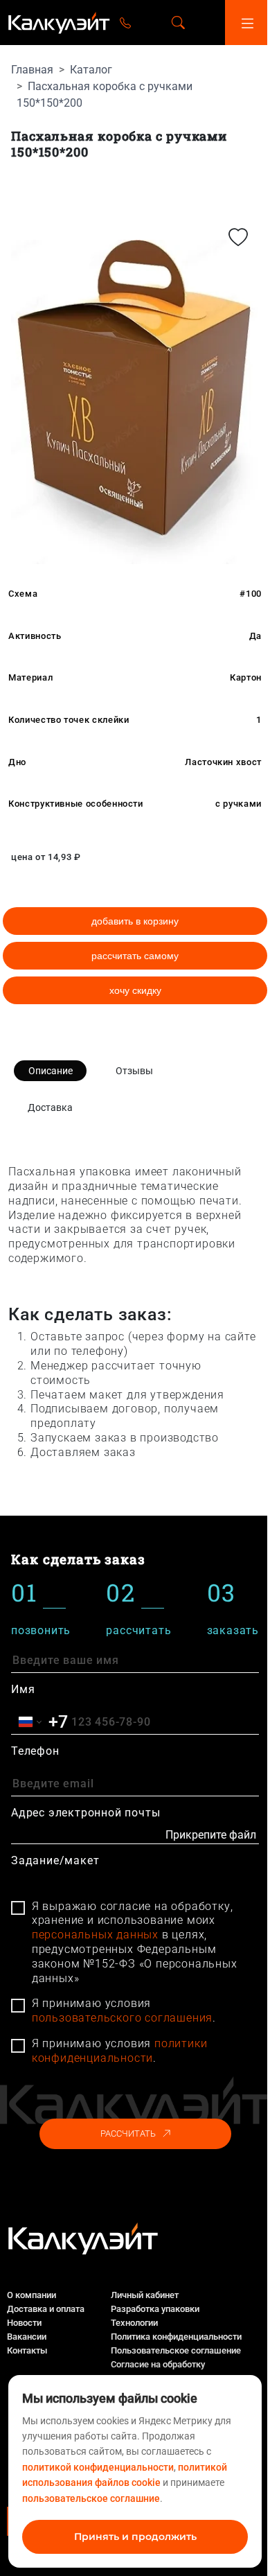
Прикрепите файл (211, 1835)
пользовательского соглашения (122, 2018)
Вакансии (27, 2337)
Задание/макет (55, 1860)
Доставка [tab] (50, 1107)
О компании (31, 2295)
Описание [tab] (51, 1071)
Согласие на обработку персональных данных (158, 2371)
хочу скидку (135, 990)
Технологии (134, 2323)
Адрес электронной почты (85, 1813)
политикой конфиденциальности (98, 2467)
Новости (24, 2323)
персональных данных (95, 1935)
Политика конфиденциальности (176, 2337)
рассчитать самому (135, 956)
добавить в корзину (135, 921)
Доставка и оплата (46, 2309)
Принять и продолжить (135, 2536)
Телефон (35, 1751)
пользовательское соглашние (91, 2498)
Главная (32, 70)
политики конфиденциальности (120, 2051)
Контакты (27, 2350)
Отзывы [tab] (134, 1071)
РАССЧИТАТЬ (128, 2133)
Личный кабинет (145, 2295)
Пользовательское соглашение (176, 2350)
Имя (23, 1689)
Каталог (91, 70)
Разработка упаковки (155, 2309)
